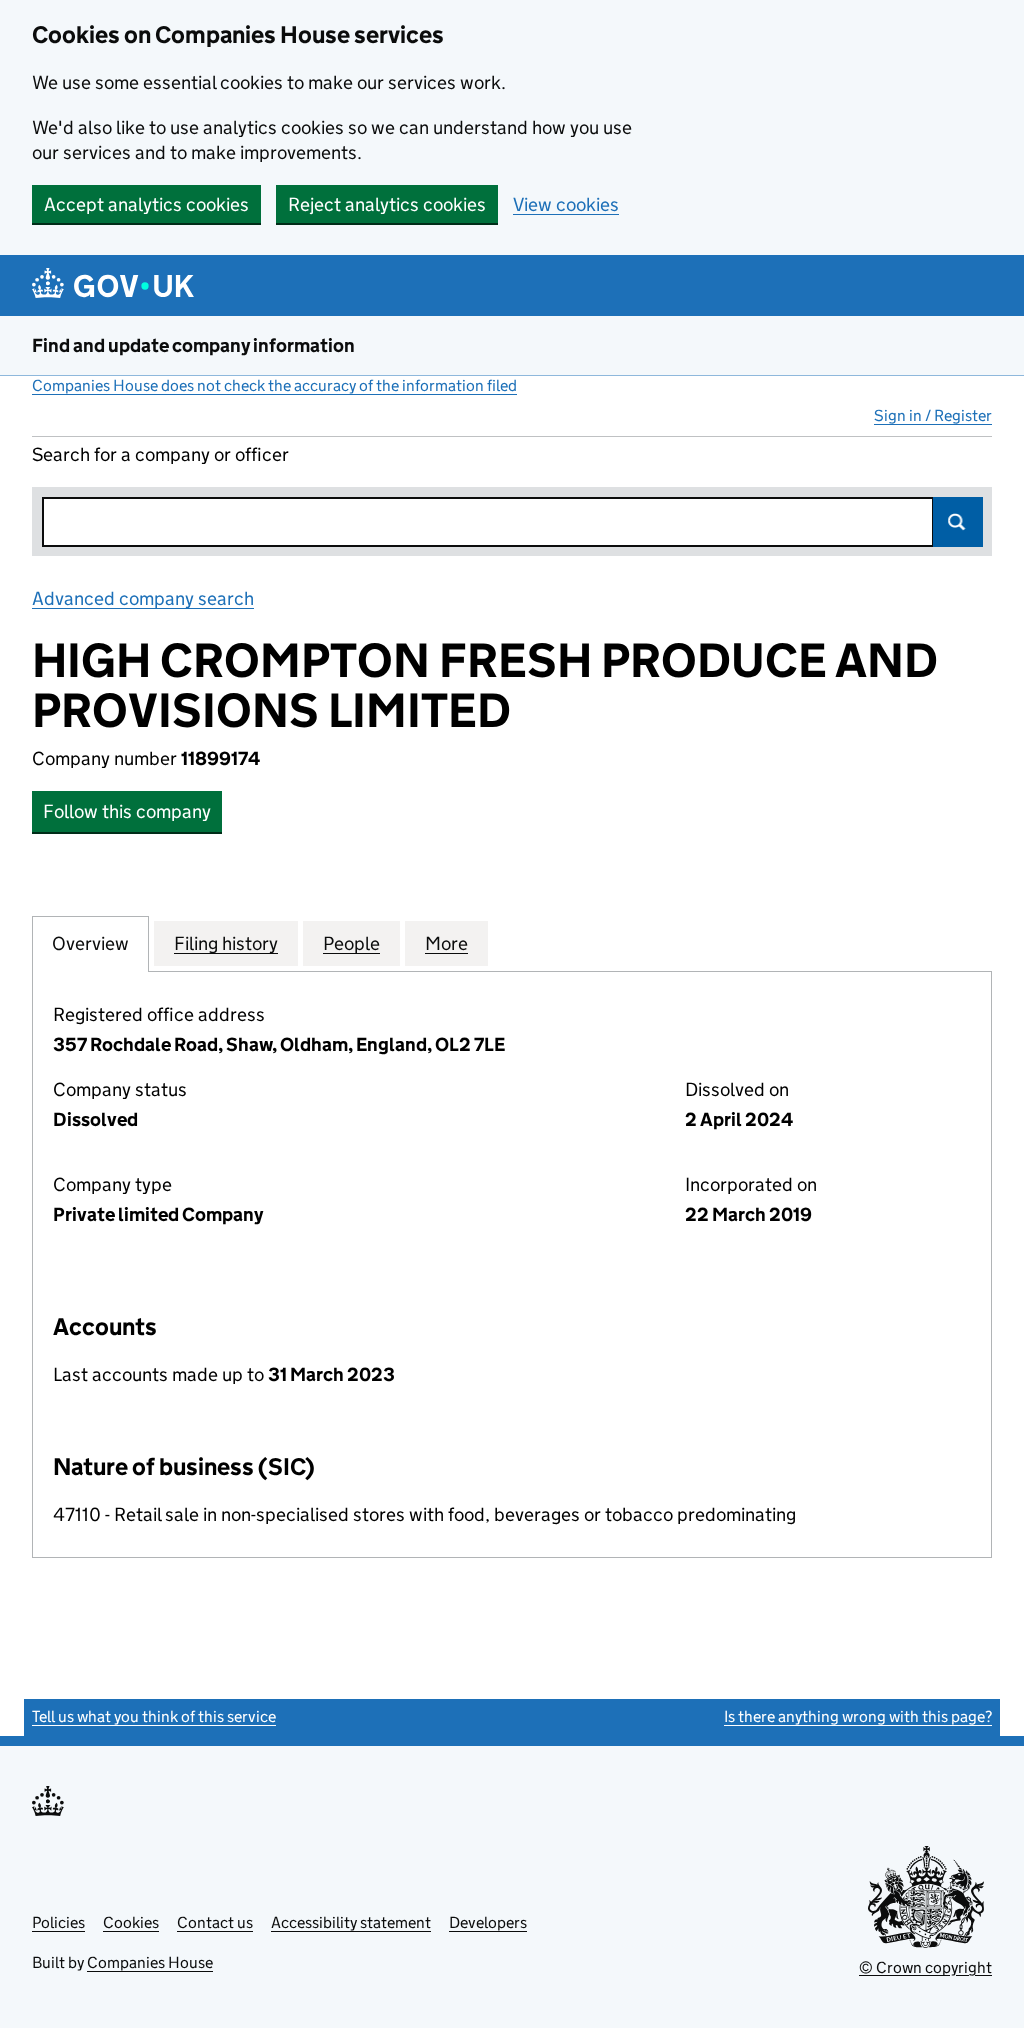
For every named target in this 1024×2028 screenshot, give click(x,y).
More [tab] (446, 943)
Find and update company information (193, 345)
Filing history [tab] (226, 943)
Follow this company (127, 811)
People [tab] (351, 943)
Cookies (131, 1922)
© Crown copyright (925, 1967)
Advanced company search (143, 598)
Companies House (150, 1962)
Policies (58, 1922)
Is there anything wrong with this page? (858, 1716)
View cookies (566, 204)
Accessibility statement (351, 1922)
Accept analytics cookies (146, 204)
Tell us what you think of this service (154, 1716)
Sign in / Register (933, 415)
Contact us (215, 1922)
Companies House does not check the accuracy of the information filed (274, 385)
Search (958, 522)
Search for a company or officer (160, 454)
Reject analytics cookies (387, 204)
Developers (488, 1922)
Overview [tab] (90, 943)
